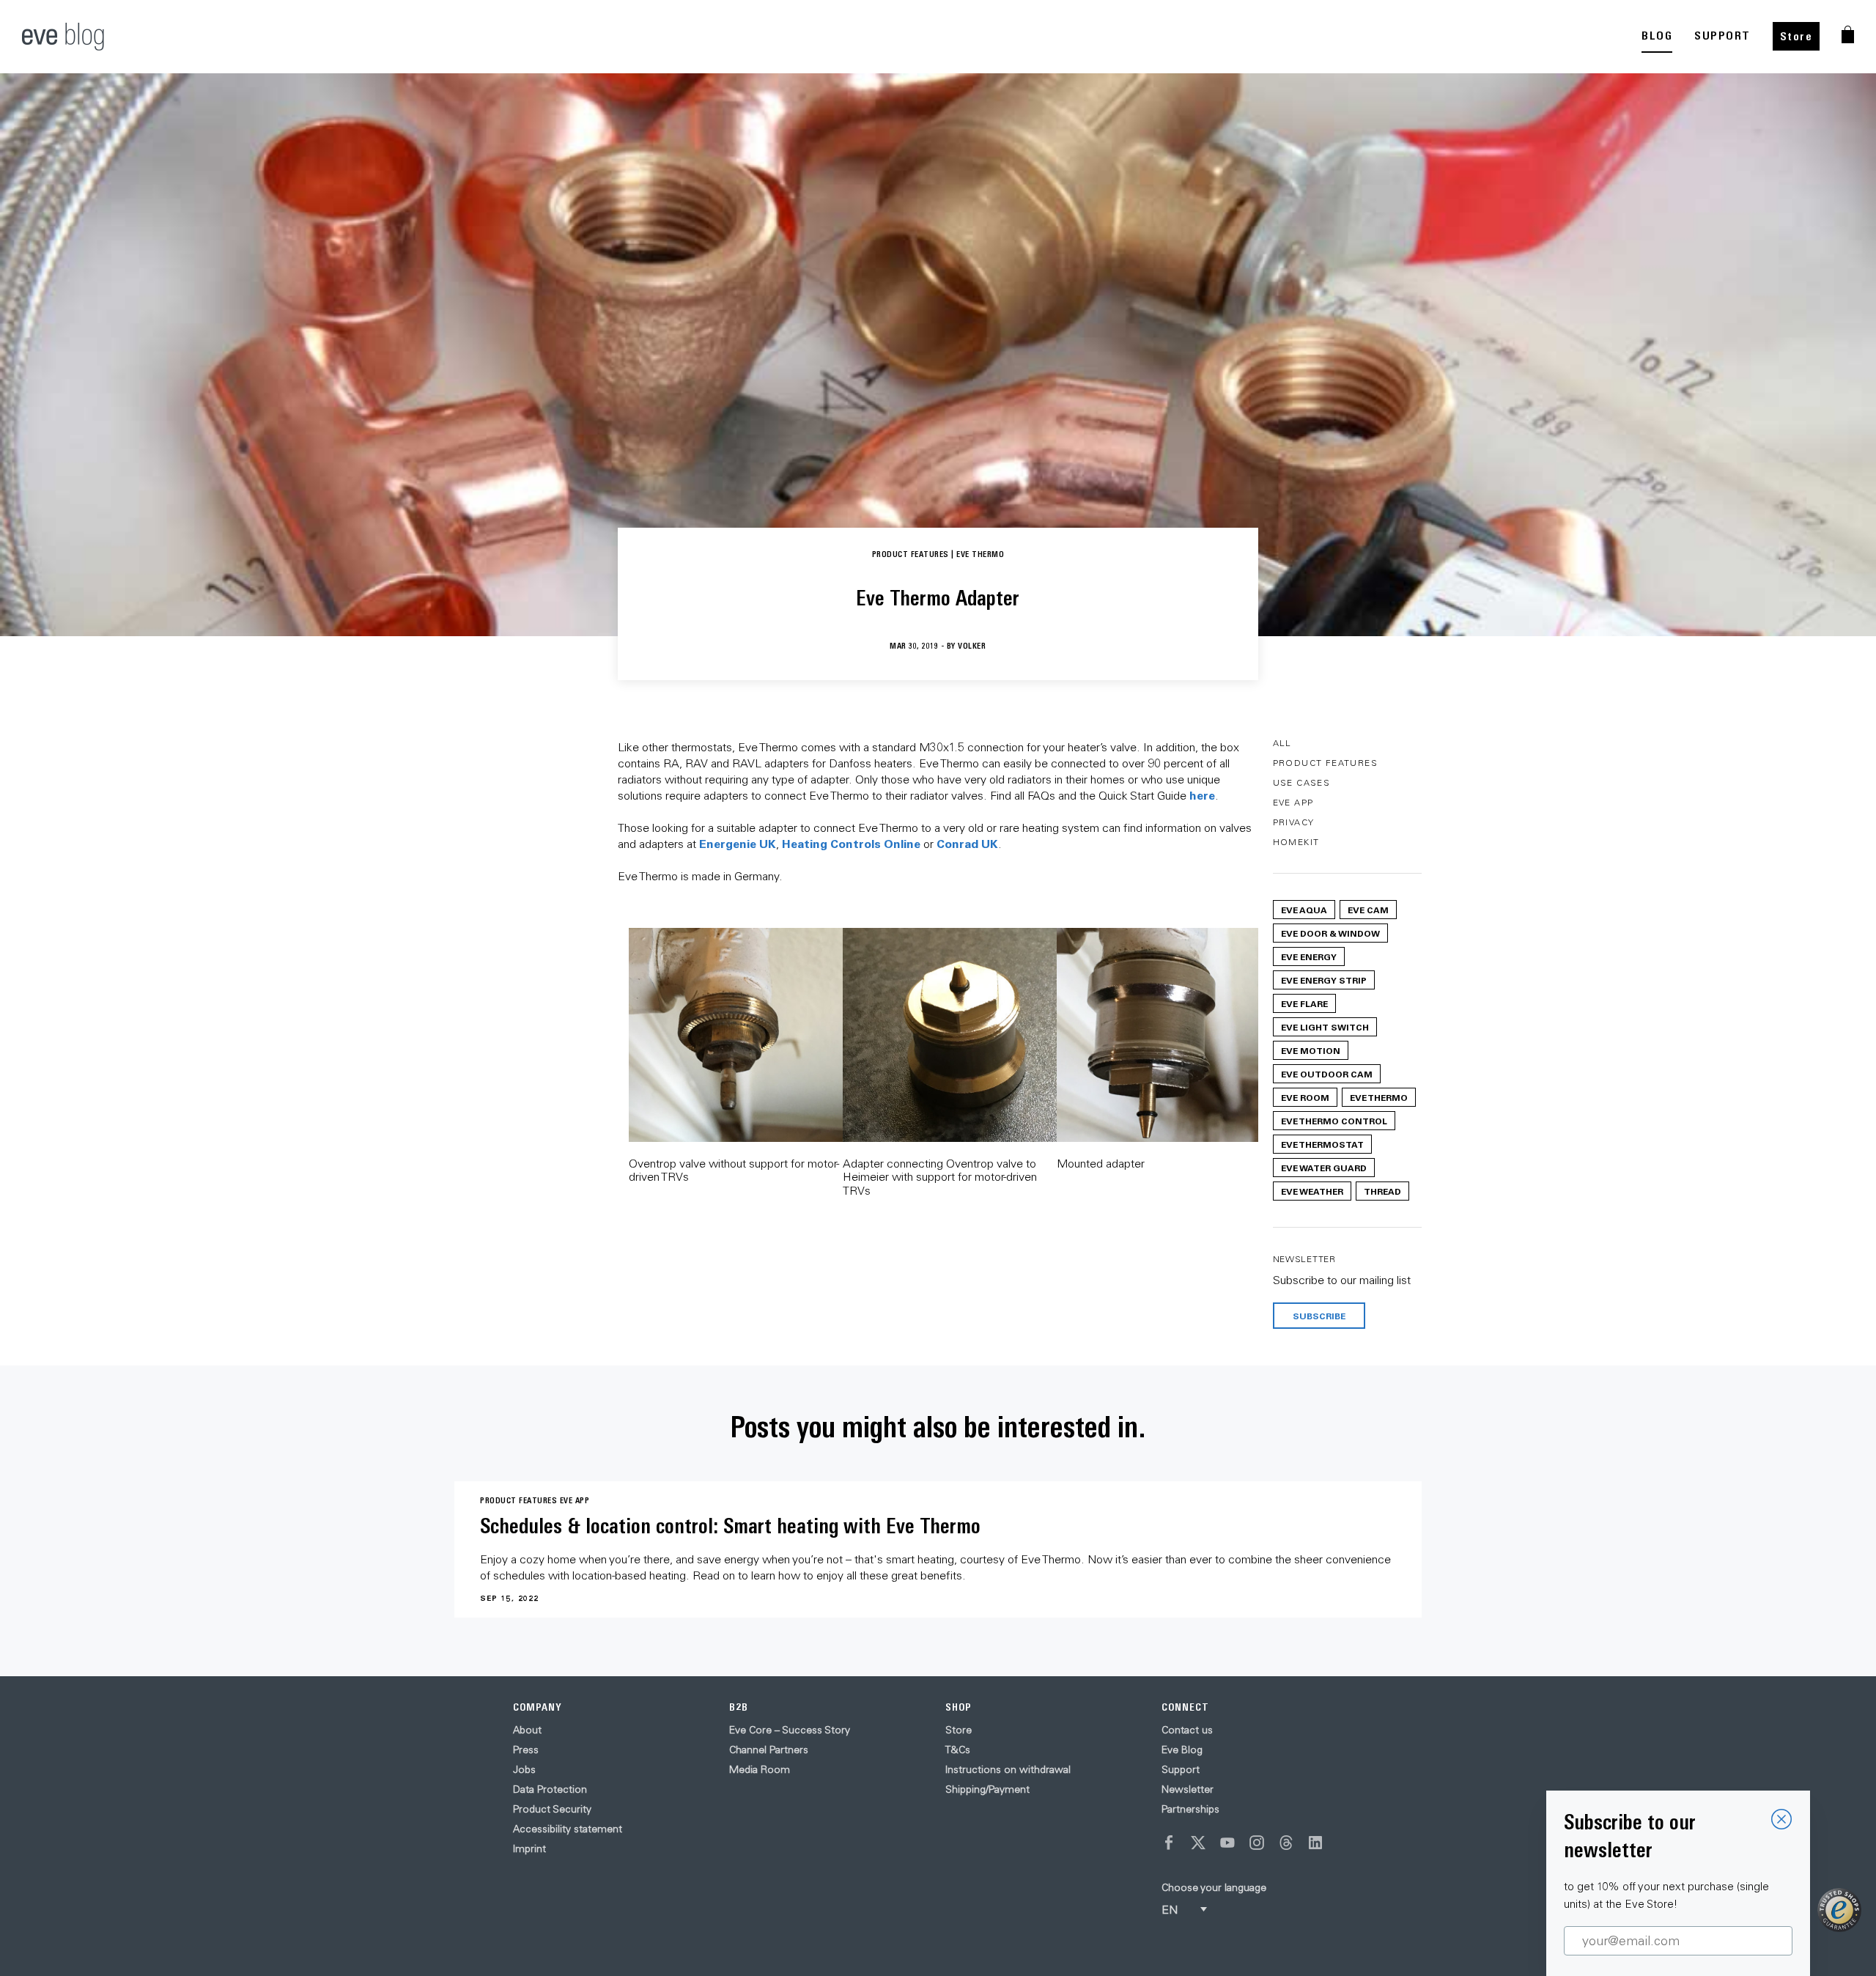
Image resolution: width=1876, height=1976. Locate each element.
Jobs (524, 1769)
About (527, 1730)
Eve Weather (1312, 1191)
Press (526, 1750)
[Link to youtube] (1227, 1843)
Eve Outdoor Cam (1327, 1074)
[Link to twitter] (1198, 1843)
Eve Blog (1182, 1750)
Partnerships (1190, 1809)
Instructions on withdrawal (1008, 1769)
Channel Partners (769, 1750)
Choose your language (1214, 1887)
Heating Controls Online (851, 843)
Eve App (1293, 802)
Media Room (760, 1769)
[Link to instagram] (1257, 1843)
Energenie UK (738, 843)
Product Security (552, 1809)
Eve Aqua (1304, 910)
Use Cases (1302, 782)
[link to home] (63, 37)
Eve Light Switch (1325, 1027)
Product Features (1325, 763)
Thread (1382, 1191)
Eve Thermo (1379, 1097)
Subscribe (1319, 1316)
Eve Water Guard (1324, 1168)
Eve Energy (1309, 956)
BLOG (1657, 36)
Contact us (1187, 1730)
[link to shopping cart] (1848, 34)
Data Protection (550, 1789)
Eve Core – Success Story (790, 1730)
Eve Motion (1311, 1050)
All (1282, 743)
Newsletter (1188, 1789)
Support (1181, 1769)
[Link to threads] (1286, 1843)
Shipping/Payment (987, 1789)
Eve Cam (1368, 910)
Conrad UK (967, 843)
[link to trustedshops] (1839, 1910)
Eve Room (1305, 1097)
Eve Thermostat (1322, 1144)
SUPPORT (1722, 36)
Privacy (1294, 822)
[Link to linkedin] (1315, 1843)
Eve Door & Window (1330, 933)
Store (1796, 36)
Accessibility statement (568, 1829)
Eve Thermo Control (1334, 1121)
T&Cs (958, 1750)
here (1202, 795)
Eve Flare (1304, 1003)
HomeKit (1296, 842)
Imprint (529, 1848)
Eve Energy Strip (1324, 980)
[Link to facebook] (1169, 1843)
